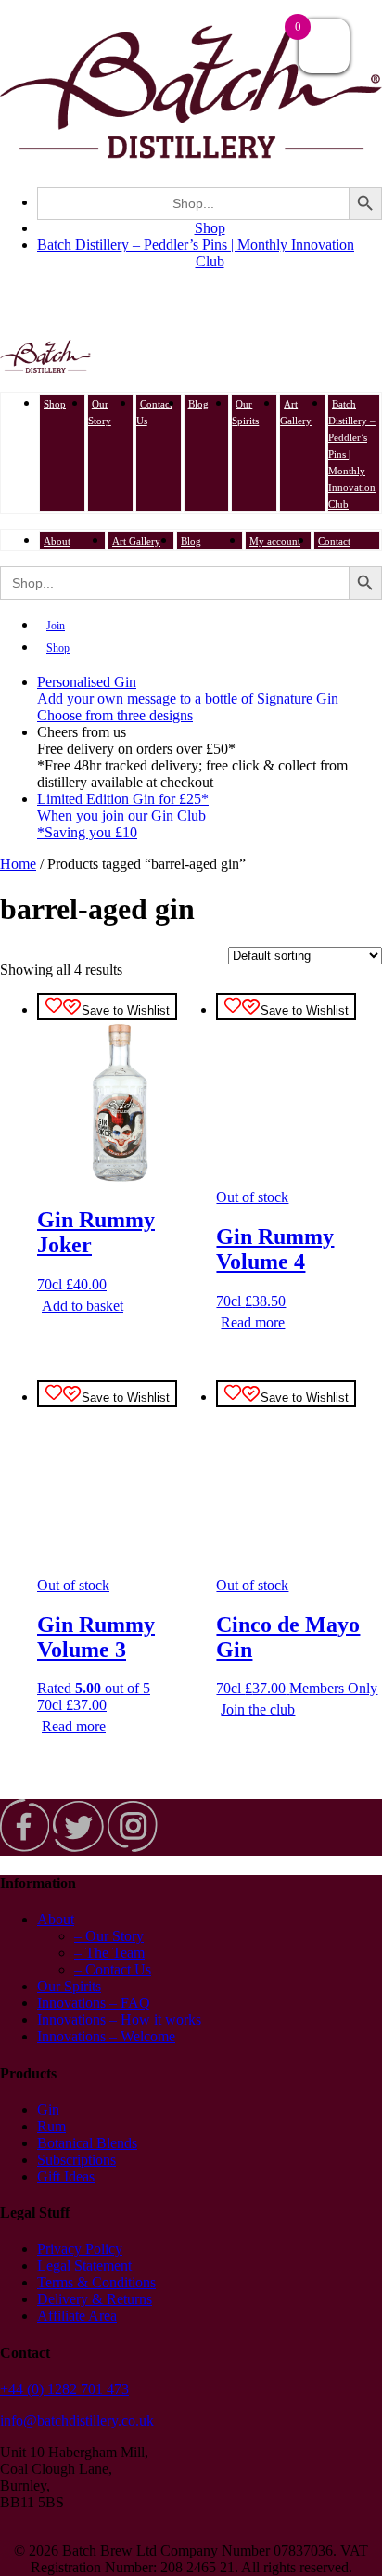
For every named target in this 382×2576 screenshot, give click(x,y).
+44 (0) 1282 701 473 (64, 2389)
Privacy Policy (80, 2249)
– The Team (109, 1953)
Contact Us (154, 412)
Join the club (258, 1709)
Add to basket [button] (83, 1306)
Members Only (333, 1688)
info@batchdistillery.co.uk (77, 2421)
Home (18, 864)
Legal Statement (84, 2265)
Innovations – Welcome (106, 2036)
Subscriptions (76, 2160)
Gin (48, 2110)
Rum (51, 2126)
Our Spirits (245, 412)
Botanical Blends (87, 2143)
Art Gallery (296, 412)
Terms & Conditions (96, 2282)
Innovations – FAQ (94, 2003)
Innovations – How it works (119, 2019)
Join (56, 626)
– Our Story (109, 1936)
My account (275, 541)
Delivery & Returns (95, 2299)
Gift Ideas (66, 2176)
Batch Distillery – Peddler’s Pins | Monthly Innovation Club (196, 253)
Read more (253, 1322)
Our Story (100, 412)
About (57, 541)
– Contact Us (113, 1969)
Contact (334, 541)
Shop (210, 228)
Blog (198, 404)
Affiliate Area (77, 2316)
